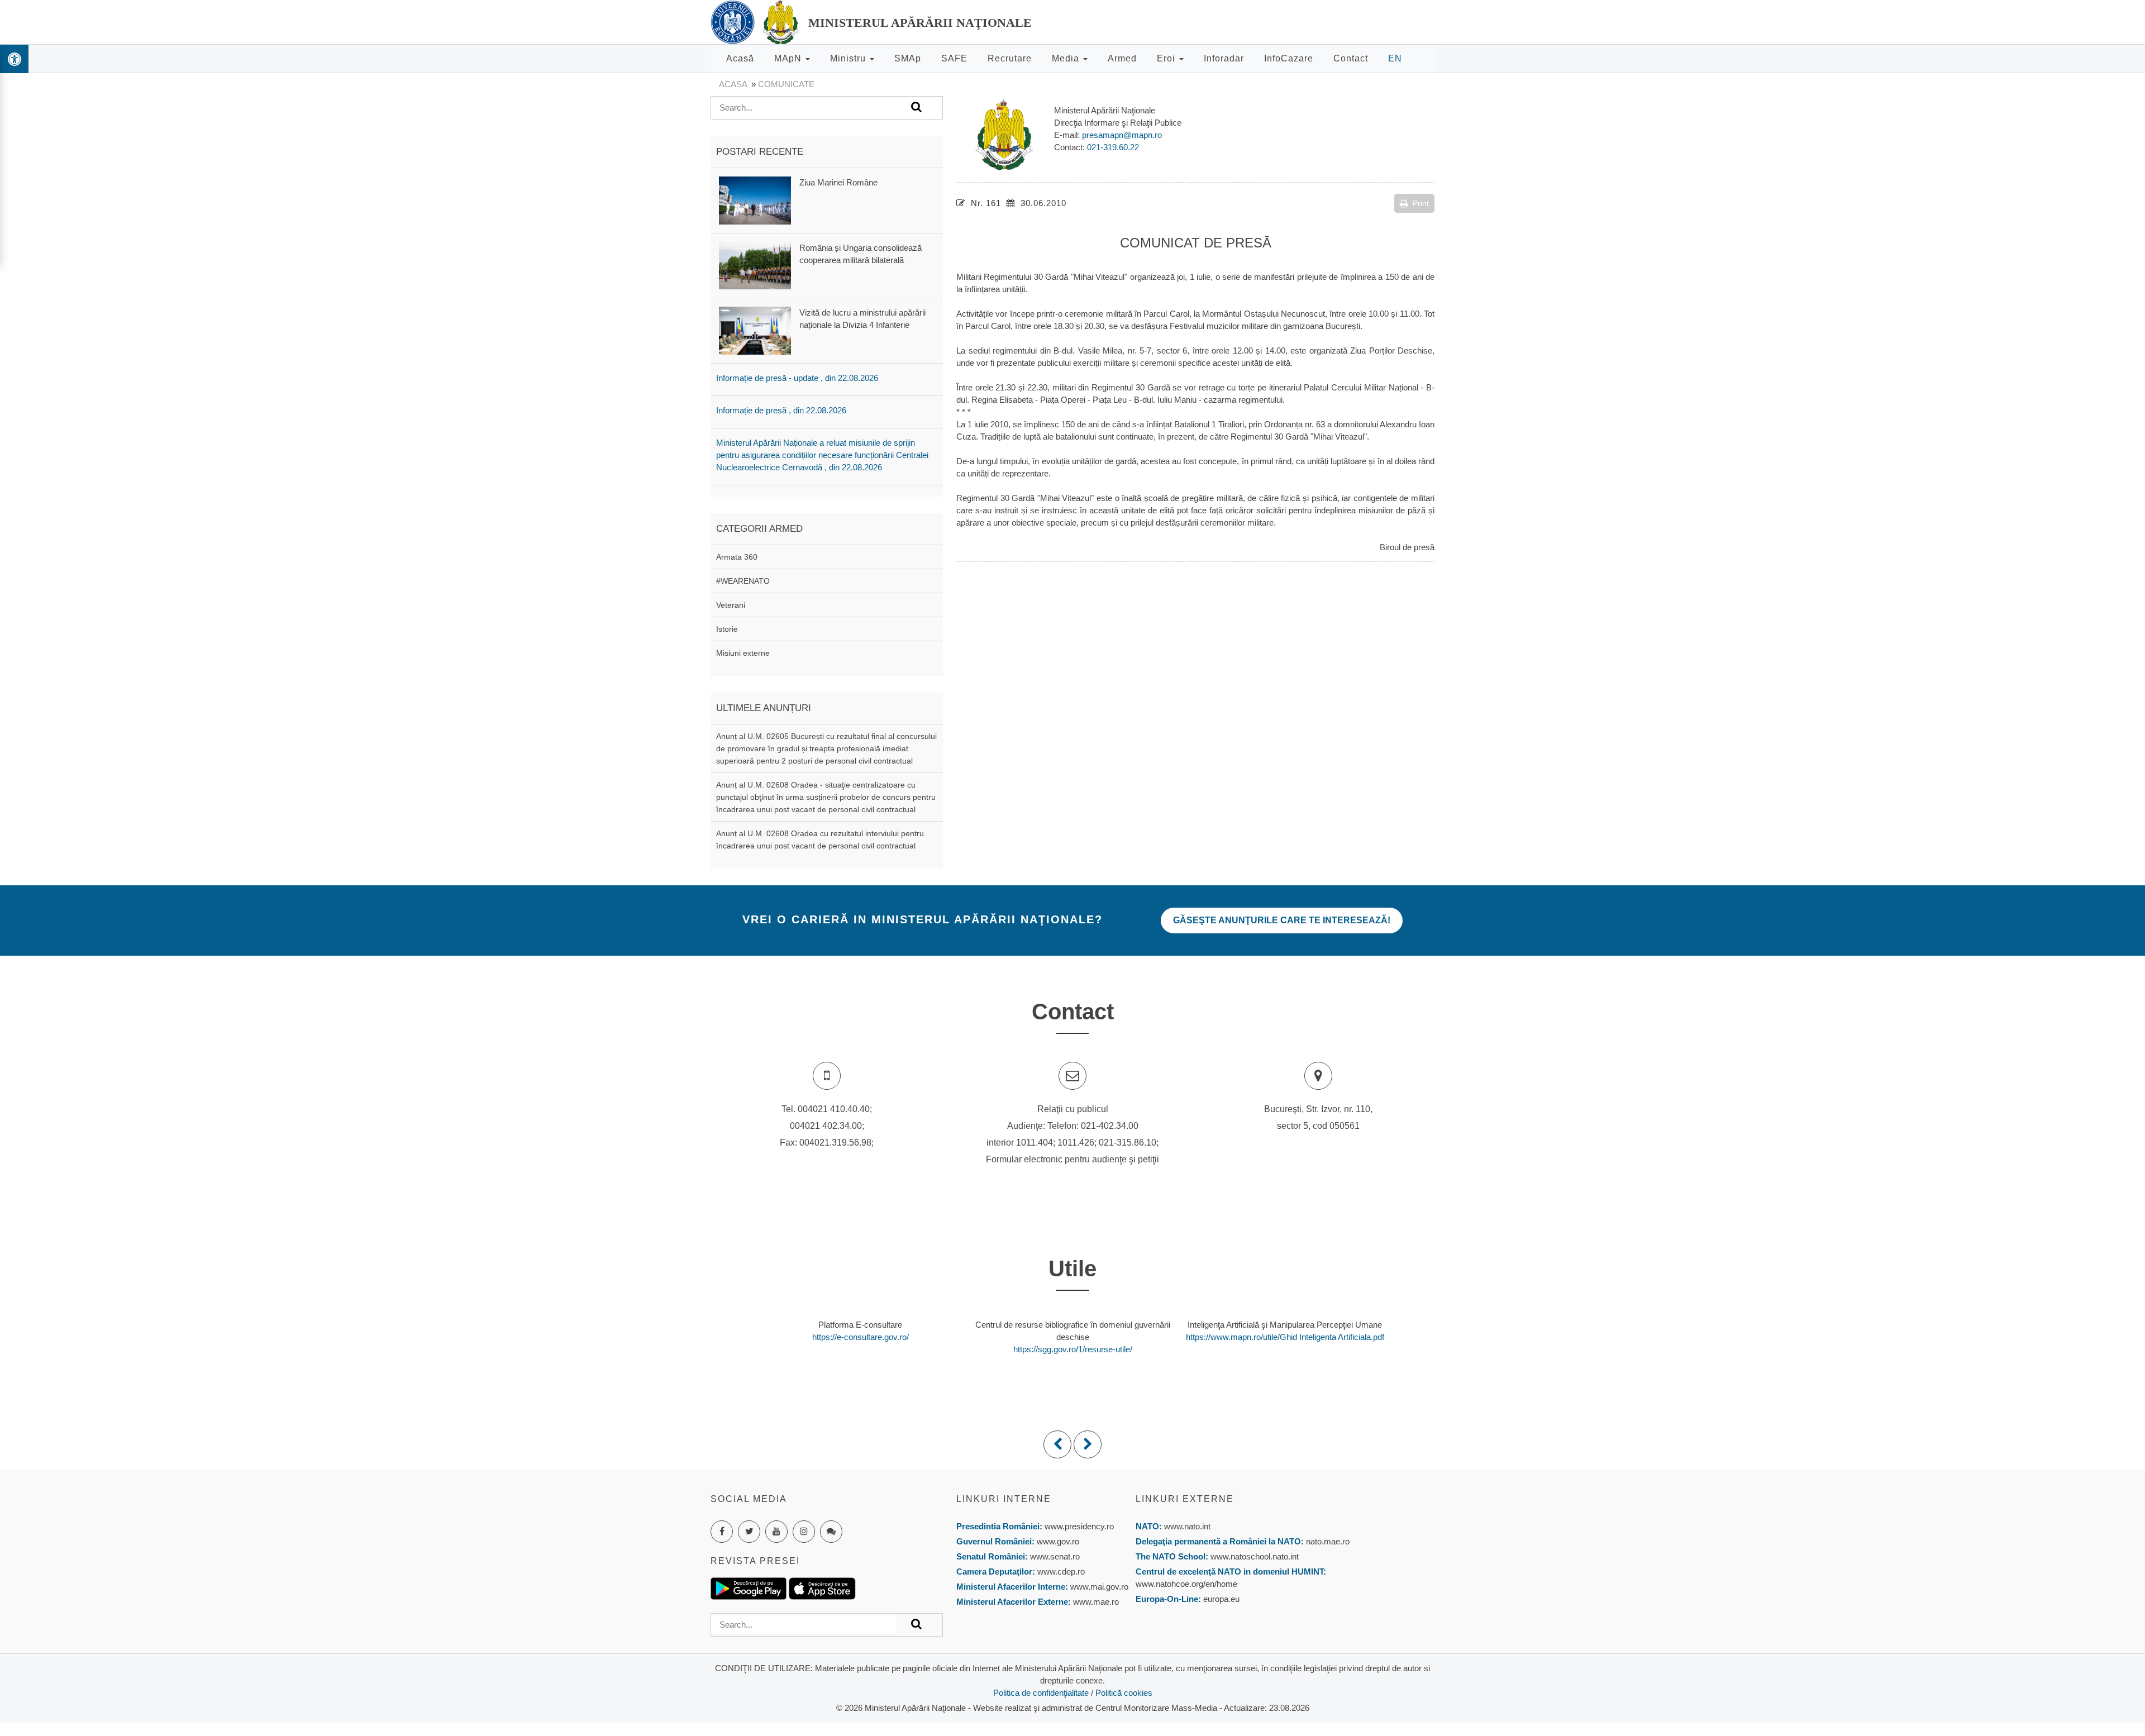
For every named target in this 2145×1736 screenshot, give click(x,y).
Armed (1122, 58)
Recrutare (1010, 58)
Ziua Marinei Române (838, 182)
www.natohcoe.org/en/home (1186, 1584)
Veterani (731, 605)
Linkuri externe (1185, 1499)
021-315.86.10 (1128, 1143)
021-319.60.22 (1113, 147)
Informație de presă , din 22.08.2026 (781, 410)
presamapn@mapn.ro (1122, 135)
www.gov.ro (1058, 1541)
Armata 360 (737, 557)
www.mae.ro (1095, 1602)
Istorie (727, 629)
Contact (1351, 58)
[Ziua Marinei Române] (755, 200)
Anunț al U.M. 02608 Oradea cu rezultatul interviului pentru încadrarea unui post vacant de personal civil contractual (820, 840)
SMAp (908, 58)
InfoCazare (1289, 58)
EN (1395, 58)
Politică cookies (1124, 1693)
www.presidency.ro (1079, 1526)
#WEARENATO (743, 581)
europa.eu (1221, 1599)
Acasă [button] (740, 58)
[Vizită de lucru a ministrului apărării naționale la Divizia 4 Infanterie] (755, 330)
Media (1067, 58)
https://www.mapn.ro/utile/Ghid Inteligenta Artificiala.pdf (1285, 1337)
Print (1421, 203)
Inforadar (1224, 58)
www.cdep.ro (1060, 1572)
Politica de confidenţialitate (1041, 1693)
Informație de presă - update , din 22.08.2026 (797, 378)
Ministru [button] (849, 58)
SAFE (954, 58)
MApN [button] (789, 58)
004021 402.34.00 (826, 1126)
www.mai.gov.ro (1098, 1587)
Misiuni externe (743, 653)
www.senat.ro (1054, 1556)
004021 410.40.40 (834, 1109)
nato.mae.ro (1328, 1541)
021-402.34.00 (1110, 1126)
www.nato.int (1187, 1526)
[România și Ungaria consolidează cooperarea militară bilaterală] (755, 265)
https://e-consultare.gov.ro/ (861, 1337)
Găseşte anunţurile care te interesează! (1282, 920)
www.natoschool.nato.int (1255, 1556)
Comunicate (786, 84)
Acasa (733, 84)
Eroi (1167, 58)
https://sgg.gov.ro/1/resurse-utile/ (1073, 1349)
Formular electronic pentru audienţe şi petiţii (1072, 1159)
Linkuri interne (1004, 1499)
